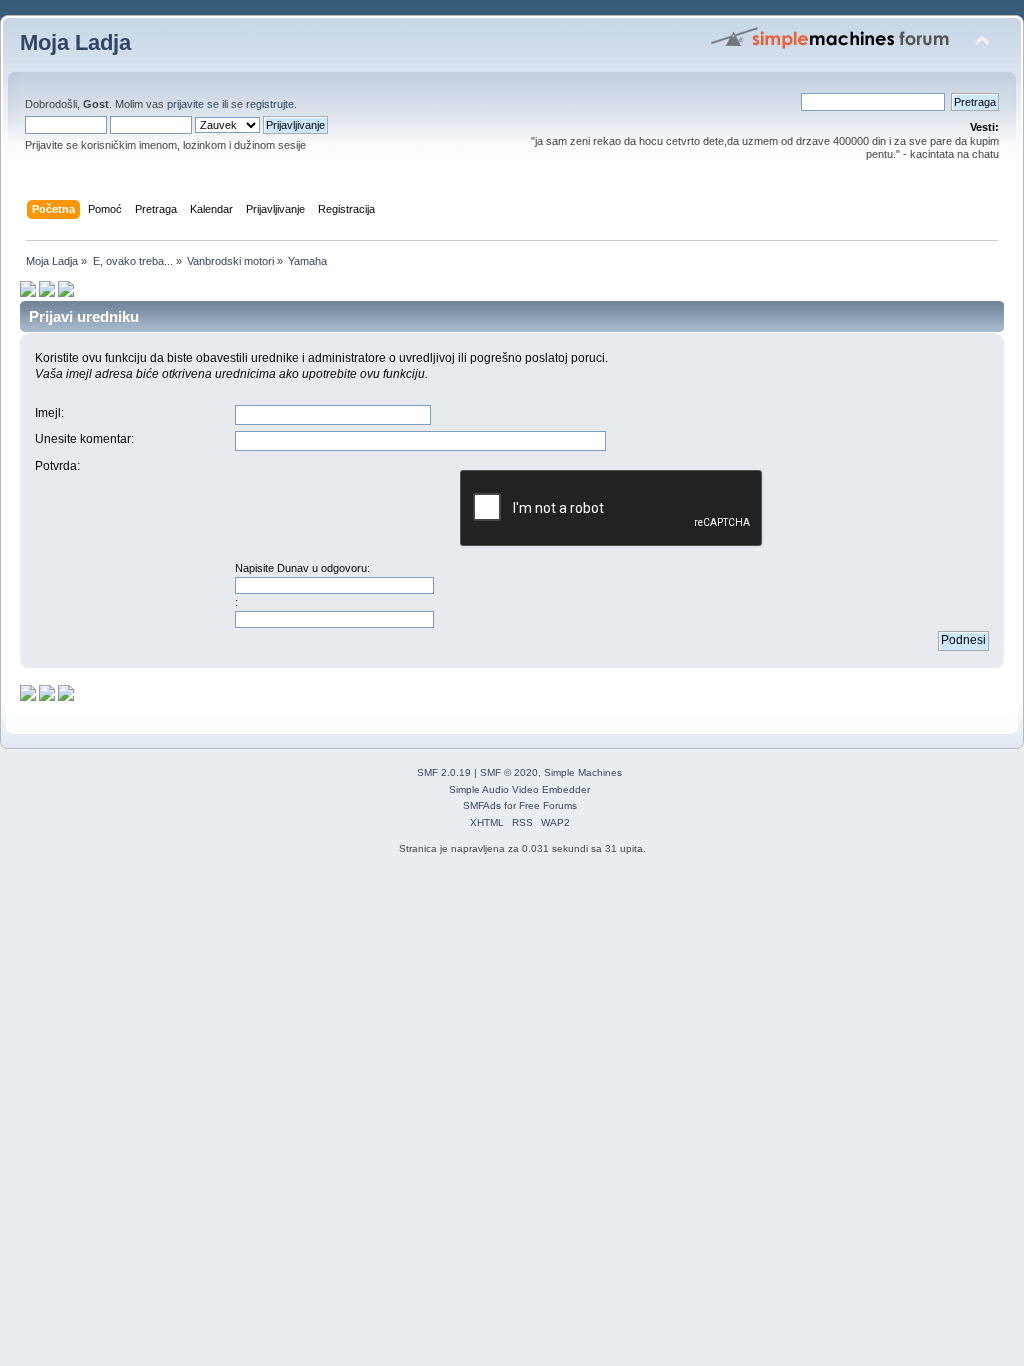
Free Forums (548, 805)
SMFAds (482, 805)
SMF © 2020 (509, 772)
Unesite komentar (83, 439)
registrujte (270, 104)
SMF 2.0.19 (444, 772)
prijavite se (193, 104)
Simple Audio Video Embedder (519, 789)
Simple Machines (583, 772)
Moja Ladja (75, 42)
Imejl (48, 413)
